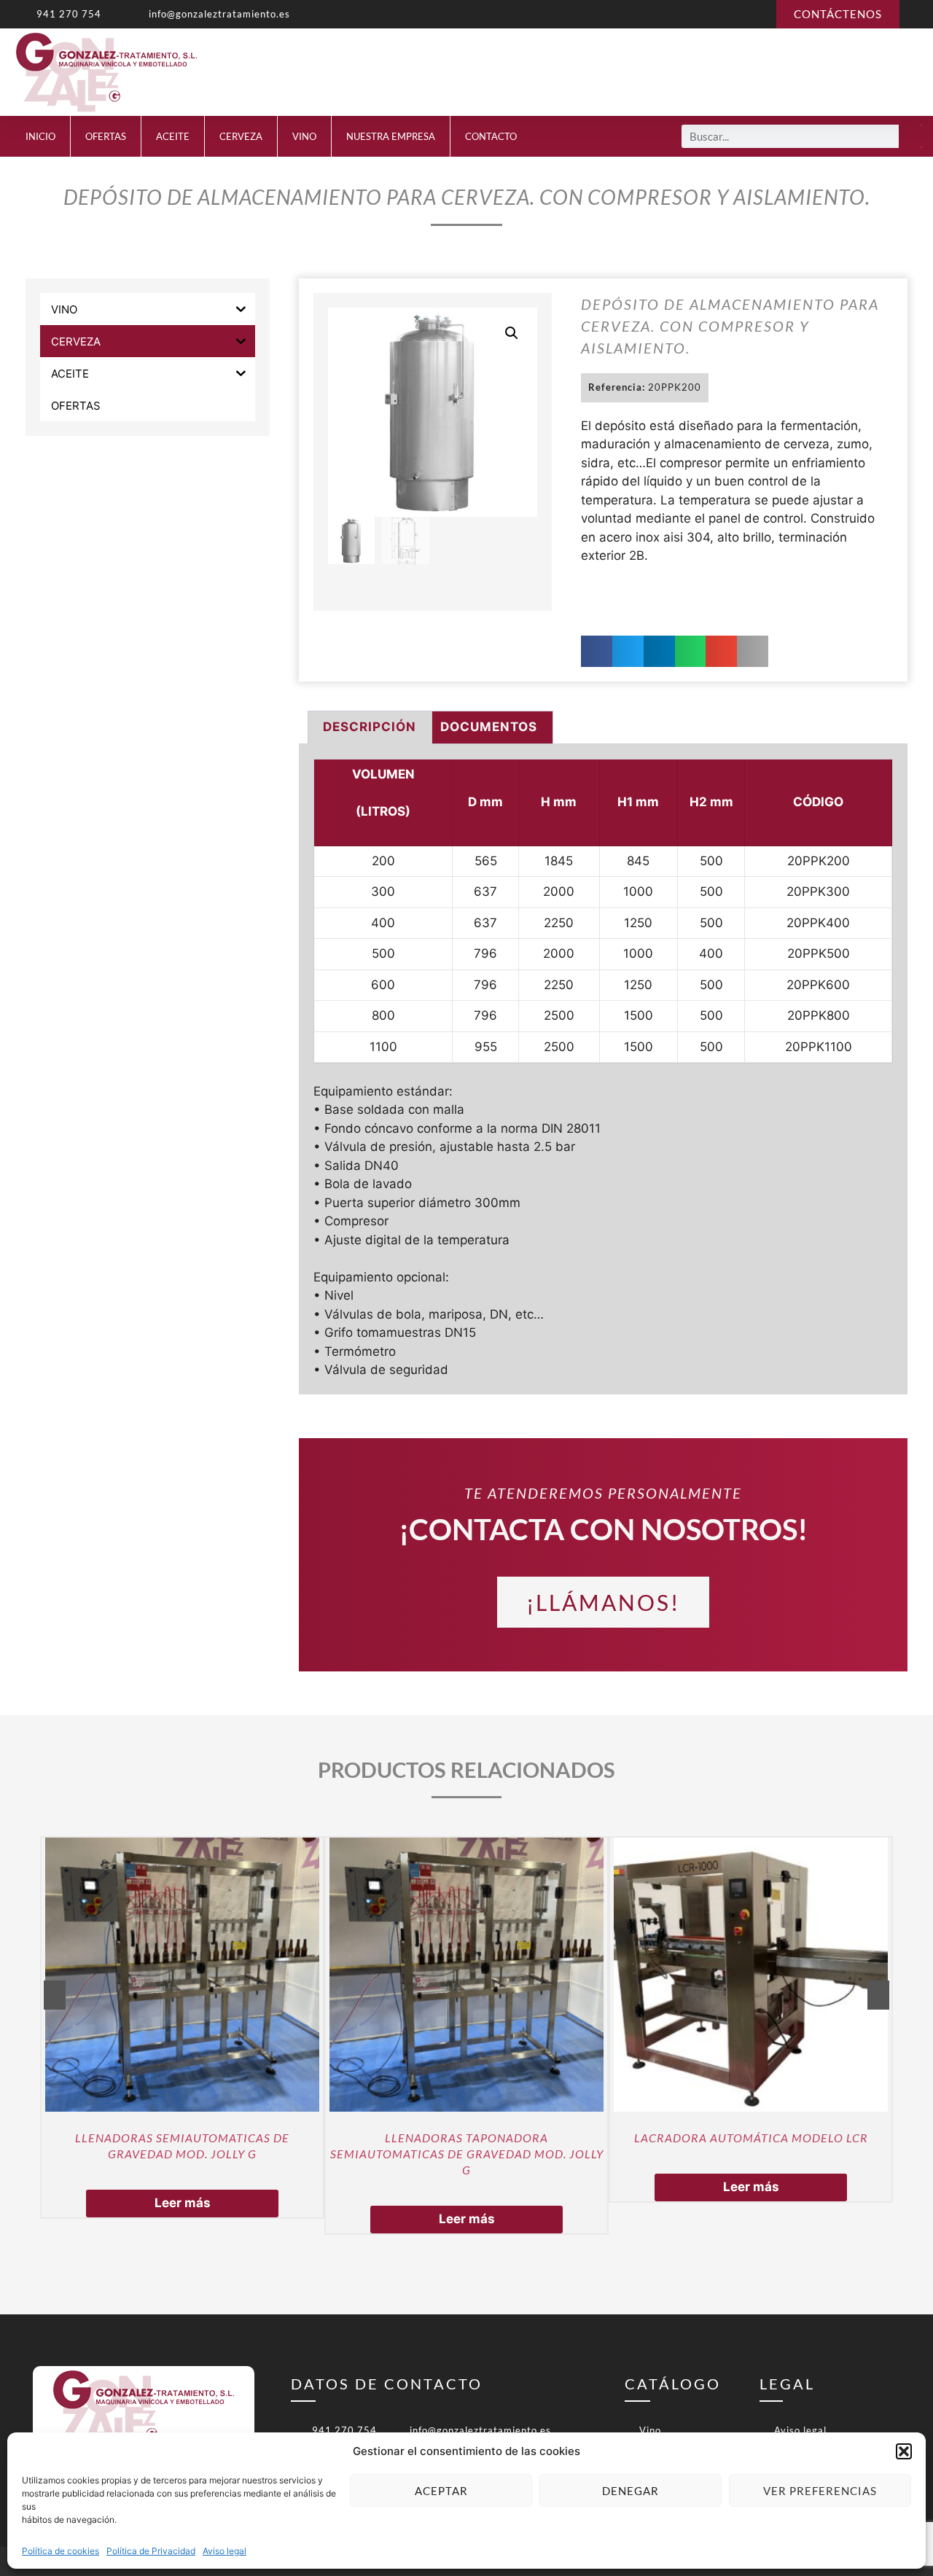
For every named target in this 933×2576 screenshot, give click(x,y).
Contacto (491, 136)
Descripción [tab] (370, 727)
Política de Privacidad (151, 2551)
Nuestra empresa (391, 136)
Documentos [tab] (489, 727)
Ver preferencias (820, 2491)
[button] (904, 2451)
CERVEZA (241, 136)
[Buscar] (910, 136)
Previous (55, 1995)
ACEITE (173, 136)
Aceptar (441, 2491)
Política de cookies (60, 2551)
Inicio (40, 136)
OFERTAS (106, 136)
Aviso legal (225, 2551)
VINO (304, 136)
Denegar (631, 2491)
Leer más (183, 2203)
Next (878, 1995)
